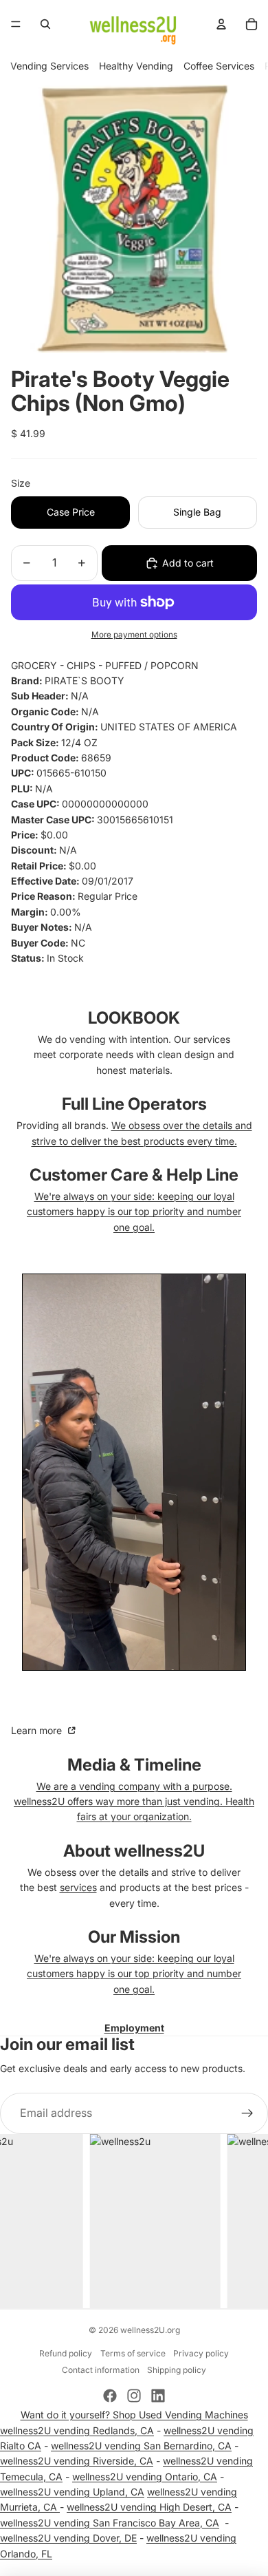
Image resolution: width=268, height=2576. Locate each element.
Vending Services (49, 66)
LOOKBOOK (134, 1018)
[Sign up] (247, 2113)
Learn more (38, 1730)
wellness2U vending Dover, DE (68, 2538)
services (78, 1887)
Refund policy (66, 2353)
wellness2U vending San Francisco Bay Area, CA (110, 2523)
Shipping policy (177, 2370)
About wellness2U (134, 1851)
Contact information (101, 2370)
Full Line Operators (134, 1104)
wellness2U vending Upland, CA (72, 2492)
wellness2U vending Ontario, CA (145, 2477)
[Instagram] (134, 2396)
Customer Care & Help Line (134, 1175)
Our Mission (134, 1937)
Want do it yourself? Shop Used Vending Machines (134, 2415)
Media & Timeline (134, 1765)
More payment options (134, 635)
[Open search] (45, 24)
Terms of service (133, 2353)
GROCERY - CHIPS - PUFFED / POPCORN (105, 665)
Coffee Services (219, 66)
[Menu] (16, 24)
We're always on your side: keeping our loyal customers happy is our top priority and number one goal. (134, 1212)
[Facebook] (110, 2396)
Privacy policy (201, 2353)
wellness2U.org (150, 2330)
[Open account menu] (221, 24)
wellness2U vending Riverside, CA (77, 2461)
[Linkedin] (158, 2396)
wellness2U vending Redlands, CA (77, 2430)
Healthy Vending (136, 66)
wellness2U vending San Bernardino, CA (141, 2446)
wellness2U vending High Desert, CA (149, 2507)
